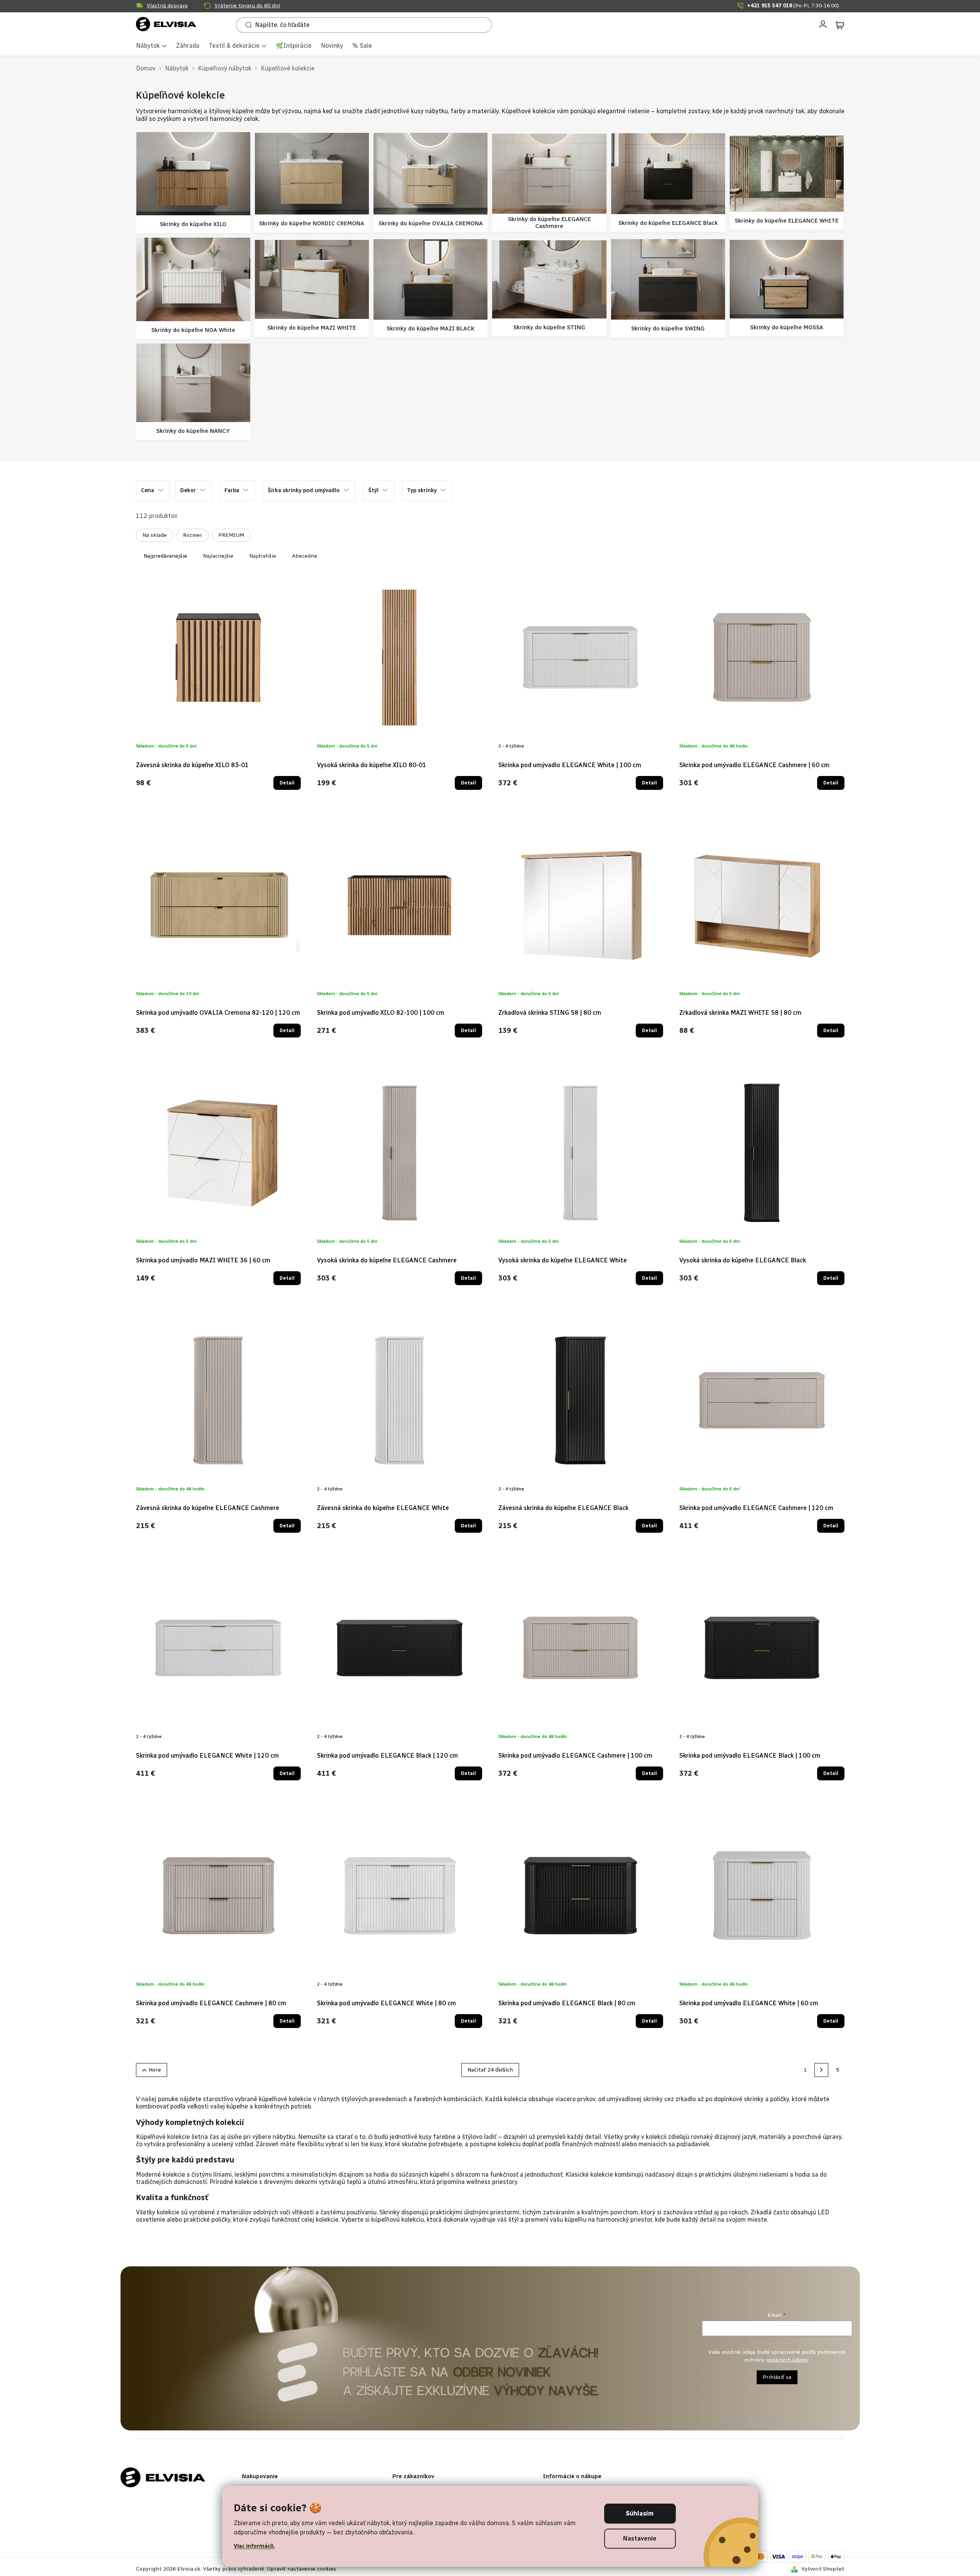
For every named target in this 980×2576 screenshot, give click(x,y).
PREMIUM (231, 535)
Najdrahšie (263, 556)
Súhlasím (640, 2513)
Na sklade (155, 535)
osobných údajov (787, 2360)
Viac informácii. (254, 2546)
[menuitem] (151, 46)
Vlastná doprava (167, 6)
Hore (155, 2070)
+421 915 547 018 (793, 6)
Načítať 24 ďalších (490, 2070)
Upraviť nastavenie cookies (302, 2569)
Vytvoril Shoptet (823, 2569)
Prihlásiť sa (777, 2377)
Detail (287, 783)
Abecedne (305, 556)
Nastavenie (640, 2538)
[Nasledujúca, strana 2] (821, 2070)
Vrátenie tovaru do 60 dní (247, 6)
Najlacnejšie (218, 556)
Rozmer (193, 535)
